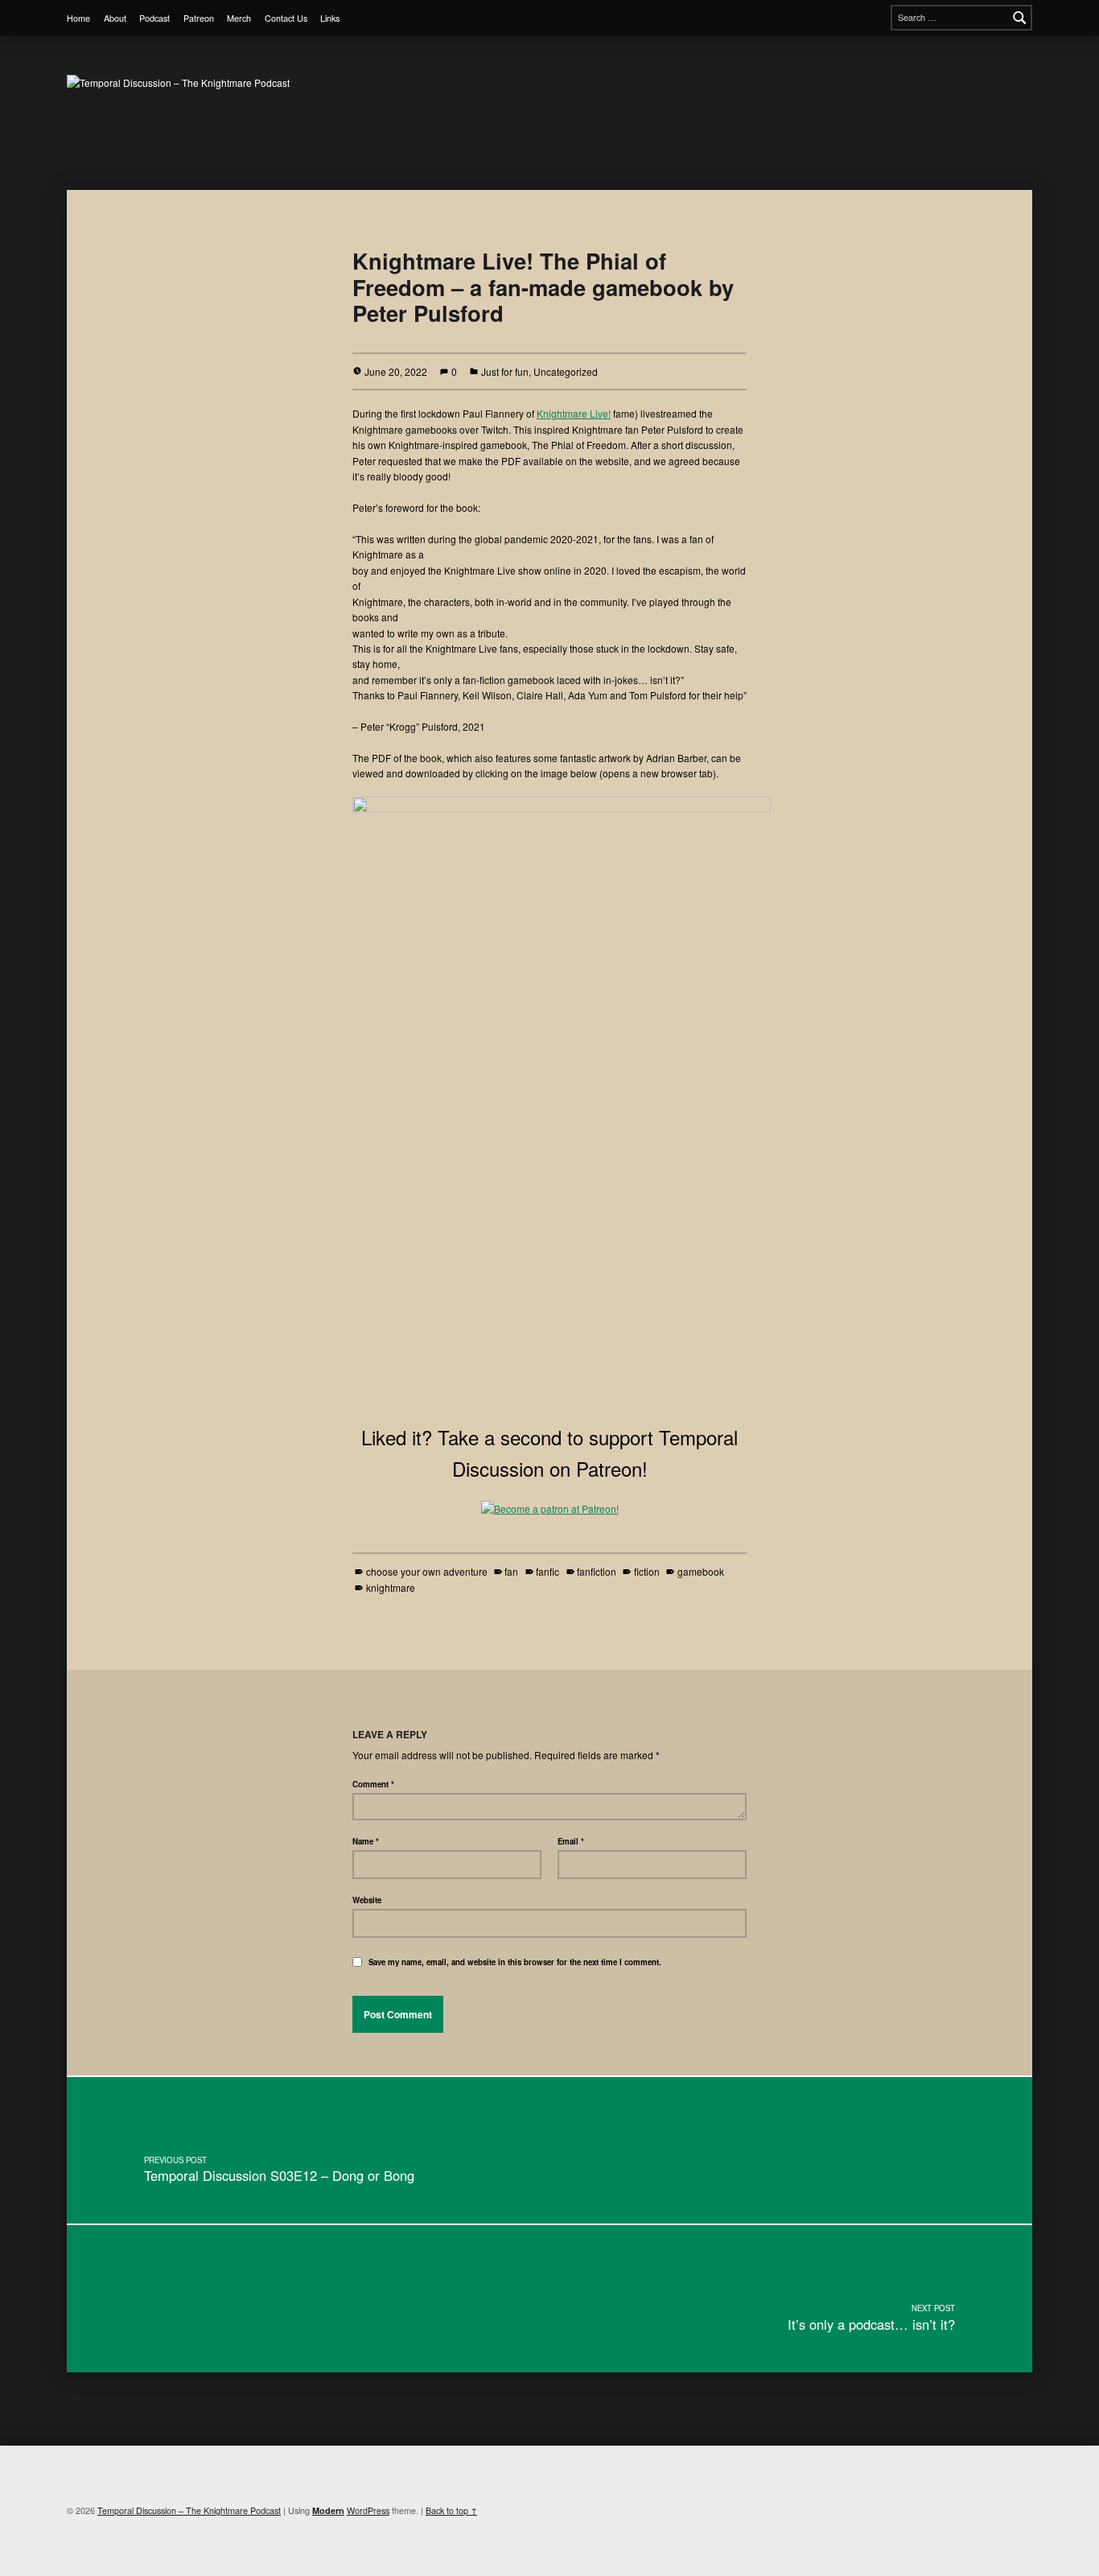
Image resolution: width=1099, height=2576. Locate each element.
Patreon (199, 18)
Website (367, 1900)
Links (330, 18)
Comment (373, 1784)
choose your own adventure (426, 1571)
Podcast (154, 18)
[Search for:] (961, 18)
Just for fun (505, 371)
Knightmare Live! (574, 413)
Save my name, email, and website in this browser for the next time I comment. (515, 1962)
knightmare (390, 1587)
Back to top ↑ (451, 2510)
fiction (646, 1571)
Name (366, 1841)
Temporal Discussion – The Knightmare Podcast (189, 2510)
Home (78, 18)
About (115, 18)
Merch (239, 18)
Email (571, 1841)
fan (511, 1571)
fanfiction (597, 1571)
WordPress (368, 2510)
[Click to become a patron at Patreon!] (550, 1507)
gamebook (700, 1571)
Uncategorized (566, 371)
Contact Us (286, 18)
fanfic (547, 1571)
